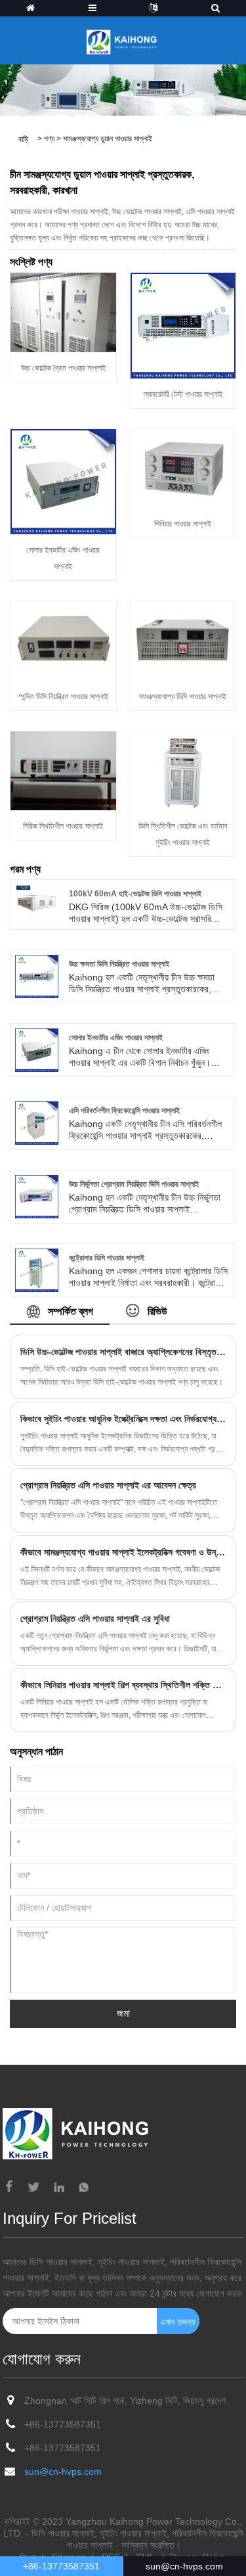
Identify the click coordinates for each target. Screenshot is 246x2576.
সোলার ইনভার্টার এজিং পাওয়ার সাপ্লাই (116, 1038)
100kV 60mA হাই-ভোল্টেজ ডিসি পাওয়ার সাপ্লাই (135, 894)
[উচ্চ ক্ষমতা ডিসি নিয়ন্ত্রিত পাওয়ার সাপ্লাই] (37, 976)
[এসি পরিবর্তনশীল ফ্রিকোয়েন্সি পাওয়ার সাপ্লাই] (37, 1122)
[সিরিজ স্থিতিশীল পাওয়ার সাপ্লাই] (63, 770)
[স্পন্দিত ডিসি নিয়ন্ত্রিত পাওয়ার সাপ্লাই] (63, 640)
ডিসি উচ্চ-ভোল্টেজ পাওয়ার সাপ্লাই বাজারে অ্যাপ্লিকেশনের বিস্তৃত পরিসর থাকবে (123, 1352)
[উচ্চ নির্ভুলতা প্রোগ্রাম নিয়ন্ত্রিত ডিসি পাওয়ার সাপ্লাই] (37, 1196)
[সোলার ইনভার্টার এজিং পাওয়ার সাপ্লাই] (63, 481)
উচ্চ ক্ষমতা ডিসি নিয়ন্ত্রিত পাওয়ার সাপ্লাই (119, 964)
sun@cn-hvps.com (63, 2472)
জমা (123, 2013)
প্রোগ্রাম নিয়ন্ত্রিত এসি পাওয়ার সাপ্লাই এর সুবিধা (95, 1619)
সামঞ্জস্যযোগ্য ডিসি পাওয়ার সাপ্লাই (183, 697)
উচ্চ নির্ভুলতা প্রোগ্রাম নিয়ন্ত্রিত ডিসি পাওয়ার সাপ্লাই (134, 1184)
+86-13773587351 (63, 2424)
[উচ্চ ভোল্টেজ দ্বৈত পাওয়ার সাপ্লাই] (63, 311)
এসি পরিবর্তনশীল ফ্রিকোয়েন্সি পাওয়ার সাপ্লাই (124, 1111)
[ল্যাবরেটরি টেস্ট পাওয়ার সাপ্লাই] (183, 325)
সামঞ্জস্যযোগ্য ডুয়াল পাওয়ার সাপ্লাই (108, 139)
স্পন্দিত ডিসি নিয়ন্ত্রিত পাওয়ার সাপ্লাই (63, 697)
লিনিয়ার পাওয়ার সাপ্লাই (183, 524)
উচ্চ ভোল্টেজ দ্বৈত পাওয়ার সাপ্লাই (63, 368)
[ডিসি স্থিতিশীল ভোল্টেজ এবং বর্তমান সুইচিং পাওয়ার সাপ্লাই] (183, 770)
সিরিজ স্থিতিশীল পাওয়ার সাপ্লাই (63, 826)
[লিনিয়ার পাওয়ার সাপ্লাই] (183, 468)
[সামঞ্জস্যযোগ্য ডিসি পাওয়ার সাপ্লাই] (183, 640)
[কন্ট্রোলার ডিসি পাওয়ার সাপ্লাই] (37, 1269)
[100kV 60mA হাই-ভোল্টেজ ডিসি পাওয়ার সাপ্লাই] (37, 900)
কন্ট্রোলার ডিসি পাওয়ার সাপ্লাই (107, 1258)
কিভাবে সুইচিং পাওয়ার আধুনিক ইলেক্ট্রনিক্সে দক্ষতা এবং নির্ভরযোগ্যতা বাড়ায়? (123, 1419)
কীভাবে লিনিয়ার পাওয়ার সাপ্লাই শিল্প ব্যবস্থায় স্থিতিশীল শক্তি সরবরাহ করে (123, 1685)
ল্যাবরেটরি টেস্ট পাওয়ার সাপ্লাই (183, 394)
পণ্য (49, 139)
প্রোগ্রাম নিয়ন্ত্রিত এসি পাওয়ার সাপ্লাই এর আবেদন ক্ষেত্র (108, 1485)
